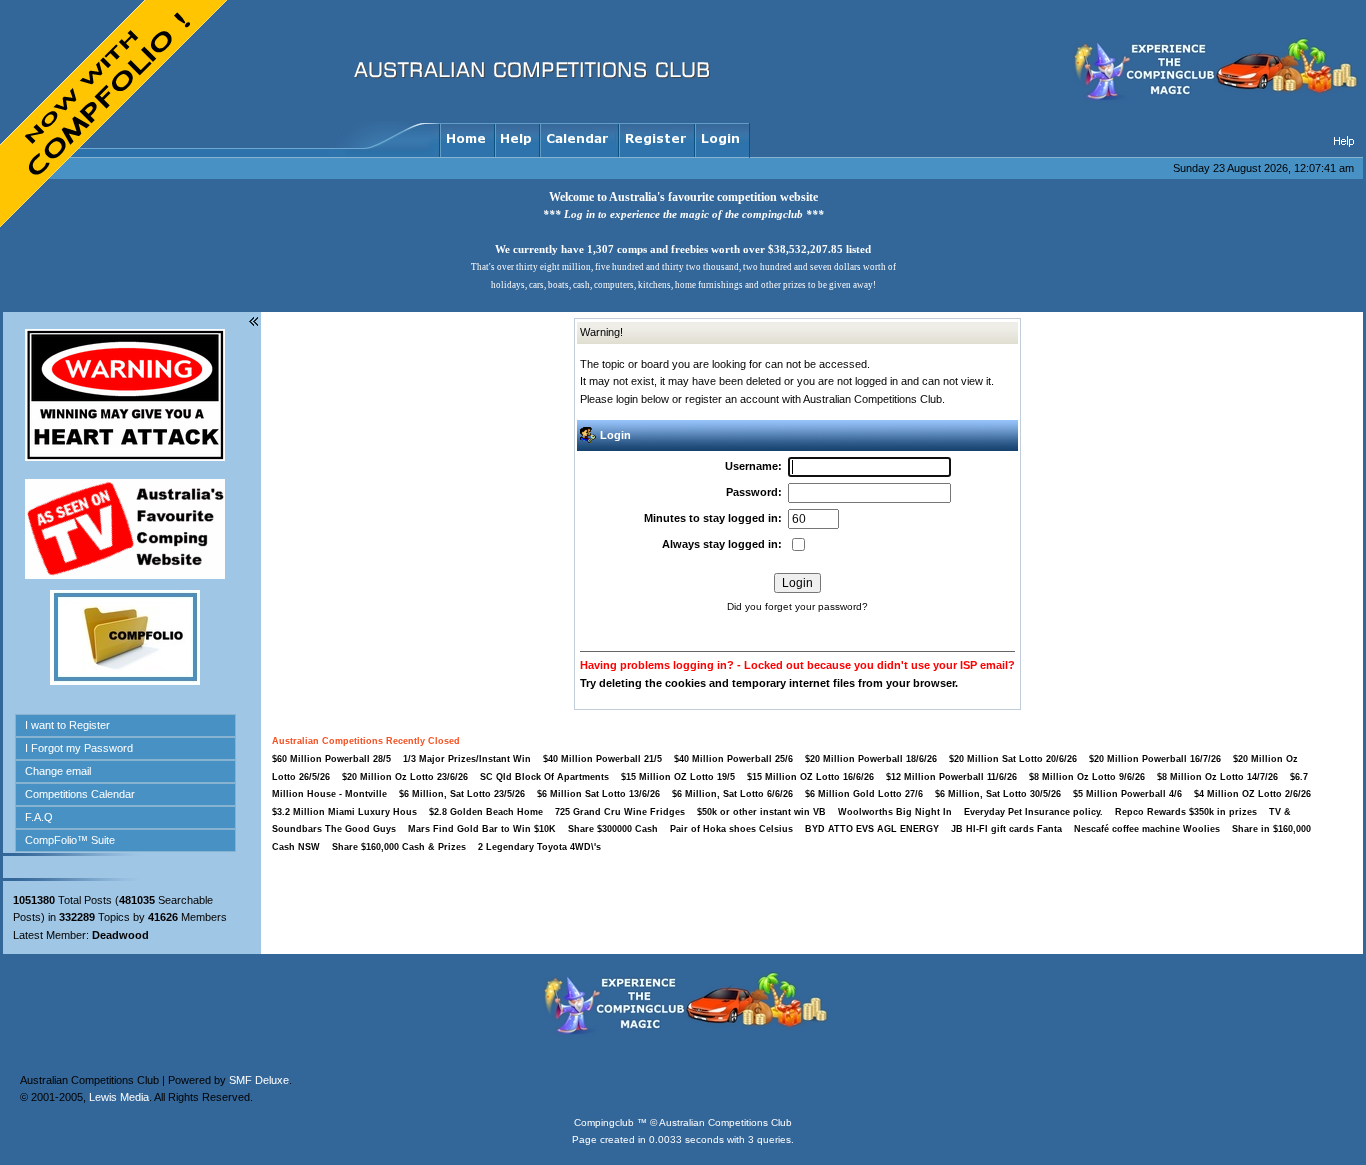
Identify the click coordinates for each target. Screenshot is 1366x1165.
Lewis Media (119, 1032)
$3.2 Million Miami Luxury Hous (344, 812)
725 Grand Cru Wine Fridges (620, 812)
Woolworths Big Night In (896, 812)
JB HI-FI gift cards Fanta (1008, 829)
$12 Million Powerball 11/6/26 (951, 777)
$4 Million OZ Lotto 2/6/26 (1252, 794)
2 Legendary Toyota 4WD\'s (539, 847)
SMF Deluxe (259, 1015)
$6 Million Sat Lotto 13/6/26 (598, 794)
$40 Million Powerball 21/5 (602, 759)
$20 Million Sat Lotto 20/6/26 (1013, 759)
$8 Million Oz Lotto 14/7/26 (1217, 777)
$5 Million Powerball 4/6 (1127, 794)
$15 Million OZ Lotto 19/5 (678, 777)
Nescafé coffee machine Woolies (1147, 829)
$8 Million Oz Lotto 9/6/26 (1087, 777)
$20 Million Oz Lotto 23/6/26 (405, 777)
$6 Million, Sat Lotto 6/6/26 (732, 794)
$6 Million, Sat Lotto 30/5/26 (998, 794)
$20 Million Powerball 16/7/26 (1155, 759)
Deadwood (120, 935)
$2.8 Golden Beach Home (486, 812)
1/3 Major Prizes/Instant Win (467, 759)
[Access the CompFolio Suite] (125, 681)
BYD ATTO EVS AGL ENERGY (873, 829)
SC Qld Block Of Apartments (544, 777)
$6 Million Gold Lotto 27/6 (864, 794)
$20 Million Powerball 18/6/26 (871, 759)
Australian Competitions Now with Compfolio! (115, 115)
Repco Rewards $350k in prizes (1187, 812)
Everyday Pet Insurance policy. (1033, 812)
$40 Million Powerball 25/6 (733, 759)
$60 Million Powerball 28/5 (331, 759)
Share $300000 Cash (613, 829)
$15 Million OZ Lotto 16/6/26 (810, 777)
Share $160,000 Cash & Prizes (399, 847)
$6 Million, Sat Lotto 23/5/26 (462, 794)
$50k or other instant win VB (761, 812)
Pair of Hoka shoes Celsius (733, 829)
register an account (732, 399)
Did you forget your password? (797, 606)
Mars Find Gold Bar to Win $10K (482, 829)
